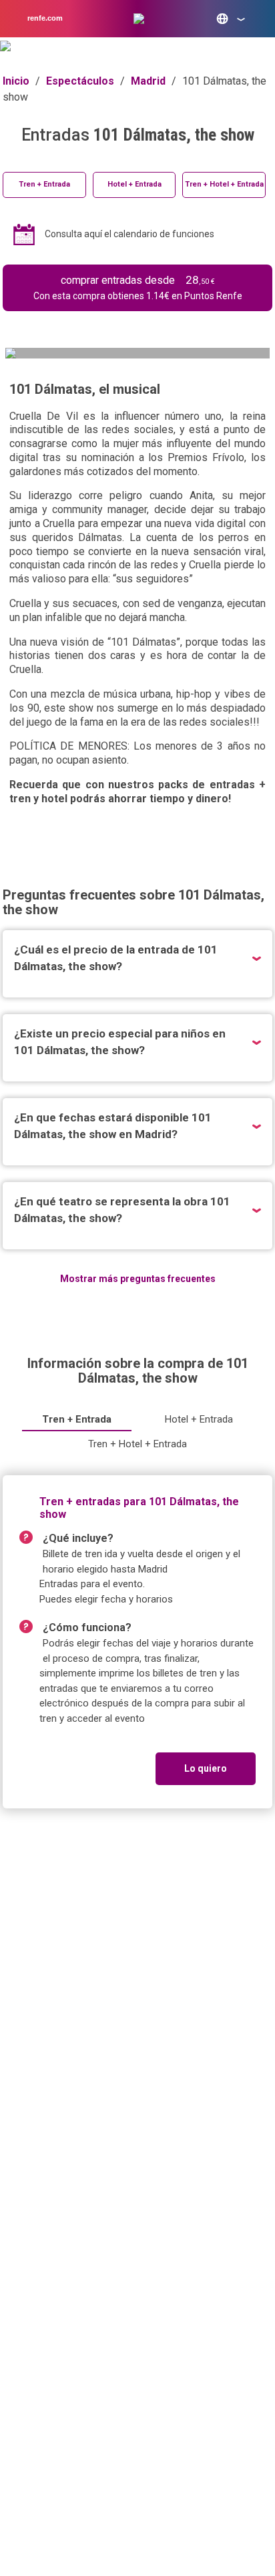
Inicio (16, 81)
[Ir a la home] (139, 19)
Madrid (148, 81)
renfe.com (45, 18)
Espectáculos (80, 81)
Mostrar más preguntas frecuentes (138, 1279)
